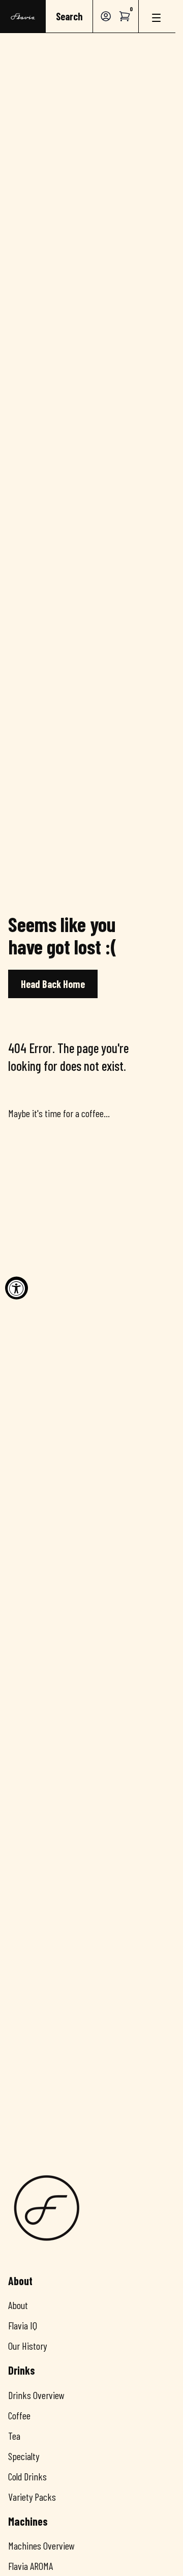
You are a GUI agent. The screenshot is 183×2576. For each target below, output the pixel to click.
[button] (125, 16)
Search (69, 16)
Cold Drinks (27, 2476)
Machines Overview (41, 2545)
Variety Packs (32, 2497)
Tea (14, 2436)
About (18, 2305)
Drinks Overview (36, 2395)
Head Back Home (53, 984)
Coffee (19, 2415)
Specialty (24, 2456)
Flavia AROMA (30, 2566)
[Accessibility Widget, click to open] (17, 1288)
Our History (27, 2346)
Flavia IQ (23, 2325)
